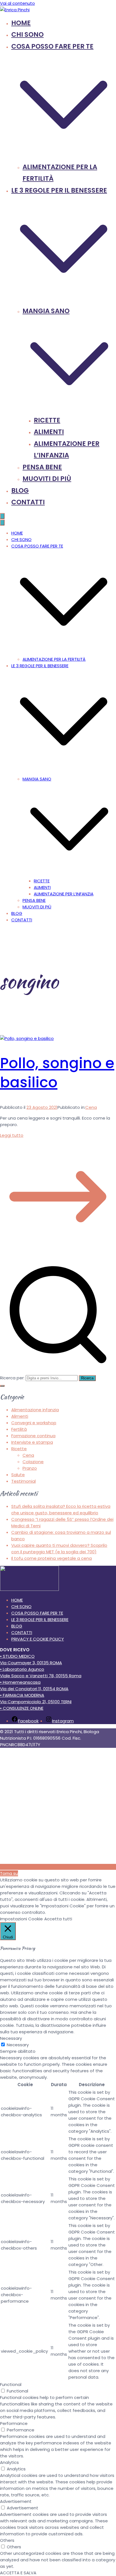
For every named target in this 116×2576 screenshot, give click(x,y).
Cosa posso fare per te (37, 546)
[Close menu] (2, 523)
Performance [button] (14, 2423)
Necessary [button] (11, 2038)
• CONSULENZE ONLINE (22, 1708)
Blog (20, 490)
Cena (91, 1107)
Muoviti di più (47, 479)
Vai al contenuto (17, 3)
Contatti (28, 502)
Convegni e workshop (34, 1423)
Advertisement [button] (16, 2501)
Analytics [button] (9, 2462)
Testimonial (24, 1481)
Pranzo (30, 1468)
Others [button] (7, 2540)
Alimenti (49, 432)
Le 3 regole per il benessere (40, 666)
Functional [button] (11, 2384)
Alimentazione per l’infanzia (64, 894)
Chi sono (27, 34)
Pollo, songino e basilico (57, 1073)
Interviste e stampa (32, 1442)
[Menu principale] (2, 516)
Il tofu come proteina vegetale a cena (52, 1558)
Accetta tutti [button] (58, 1919)
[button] (64, 155)
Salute (18, 1475)
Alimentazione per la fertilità (54, 659)
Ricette (47, 420)
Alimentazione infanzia (35, 1410)
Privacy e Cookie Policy (38, 1639)
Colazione (33, 1462)
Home (21, 23)
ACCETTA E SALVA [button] (18, 2573)
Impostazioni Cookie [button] (21, 1919)
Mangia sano (37, 779)
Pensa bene (42, 467)
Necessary (18, 2045)
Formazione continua (33, 1436)
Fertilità (19, 1429)
